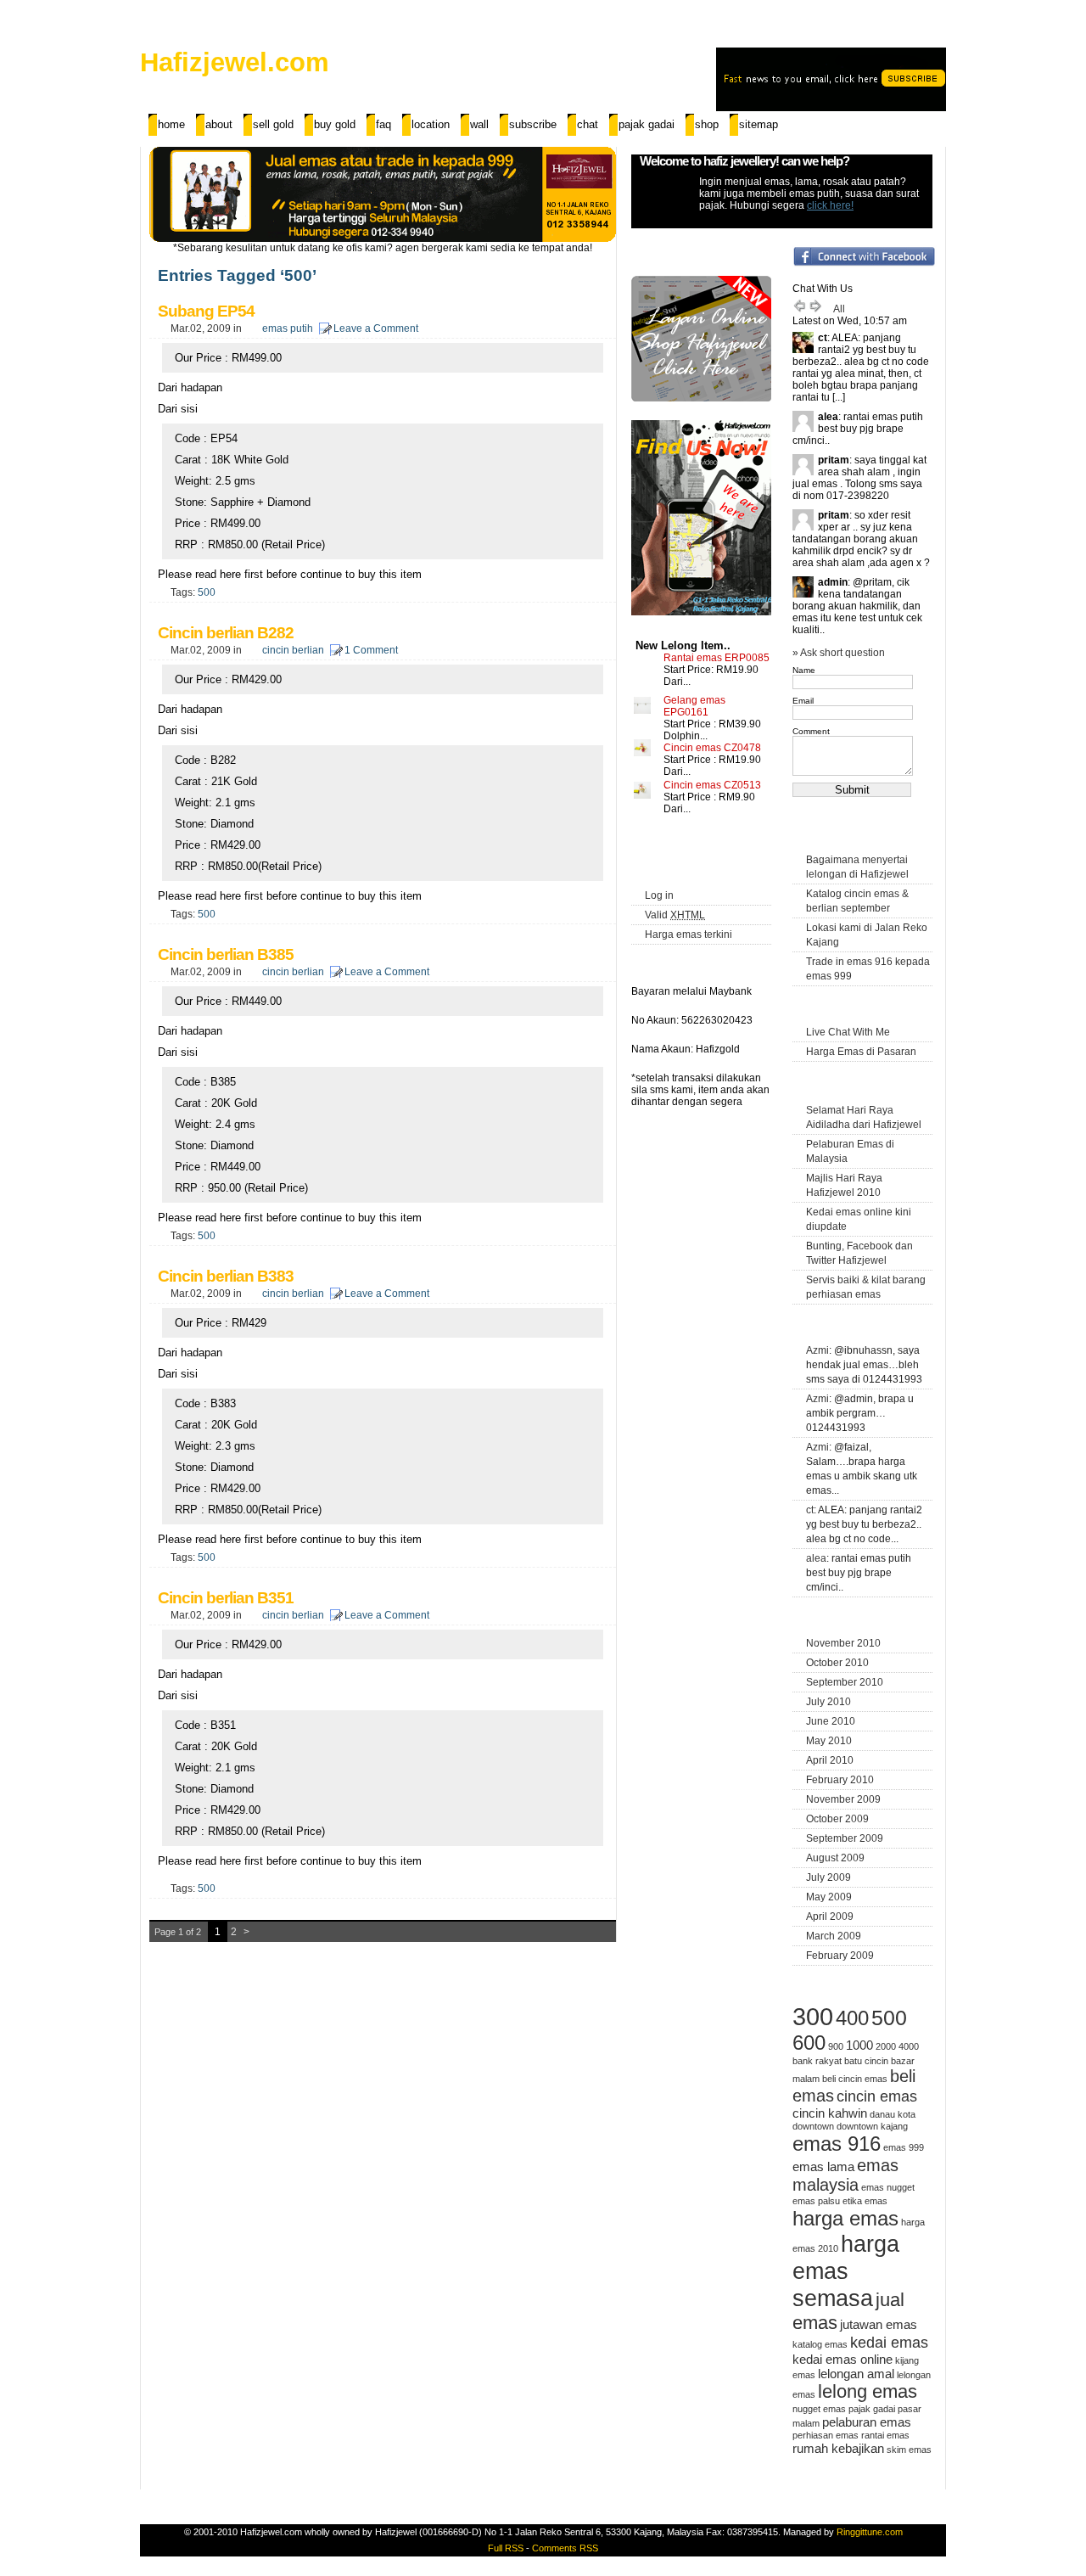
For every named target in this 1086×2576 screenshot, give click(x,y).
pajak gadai (872, 2409)
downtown (813, 2126)
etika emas (865, 2201)
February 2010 (840, 1780)
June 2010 (831, 1721)
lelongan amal (856, 2374)
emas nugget (888, 2187)
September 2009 (845, 1838)
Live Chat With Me (848, 1032)
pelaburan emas (867, 2422)
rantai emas (885, 2435)
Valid (675, 915)
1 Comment (371, 650)
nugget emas (819, 2409)
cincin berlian (293, 650)
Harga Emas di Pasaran (861, 1052)
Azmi (817, 1350)
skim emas (909, 2450)
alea (816, 1558)
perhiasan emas (826, 2435)
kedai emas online (842, 2359)
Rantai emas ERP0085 (717, 658)
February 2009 (840, 1956)
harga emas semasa (846, 2271)
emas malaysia (845, 2175)
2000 (886, 2046)
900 (836, 2046)
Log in (659, 895)
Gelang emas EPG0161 (694, 706)
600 (809, 2043)
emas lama (823, 2166)
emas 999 (904, 2147)
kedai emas (889, 2343)
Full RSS (506, 2548)
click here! (830, 205)
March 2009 (834, 1936)
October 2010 (837, 1663)
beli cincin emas (855, 2079)
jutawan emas (879, 2324)
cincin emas (877, 2096)
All (839, 309)
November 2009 (843, 1799)
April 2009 (830, 1917)
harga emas (845, 2218)
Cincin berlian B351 (226, 1598)
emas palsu (816, 2201)
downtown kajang (872, 2126)
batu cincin (866, 2061)
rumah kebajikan (838, 2448)
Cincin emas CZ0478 (712, 748)
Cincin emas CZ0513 (712, 785)
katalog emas (820, 2344)
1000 (859, 2045)
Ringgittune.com (870, 2532)
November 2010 (843, 1643)
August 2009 (835, 1858)
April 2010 (830, 1760)
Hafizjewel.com (235, 62)
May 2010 (829, 1741)
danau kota (893, 2114)
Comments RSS (565, 2548)
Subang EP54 (206, 311)
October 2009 (837, 1819)
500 (207, 592)
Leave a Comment (376, 328)
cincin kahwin (830, 2113)
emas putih (288, 328)
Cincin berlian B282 (226, 633)
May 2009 (829, 1897)
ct (810, 1510)
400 (852, 2018)
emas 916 (837, 2144)
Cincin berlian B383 (226, 1276)
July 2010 (828, 1702)
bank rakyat (817, 2061)
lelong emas (868, 2391)
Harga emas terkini (689, 934)
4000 (909, 2046)
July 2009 (828, 1877)
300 (813, 2016)
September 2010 (845, 1682)
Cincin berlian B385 (226, 954)
